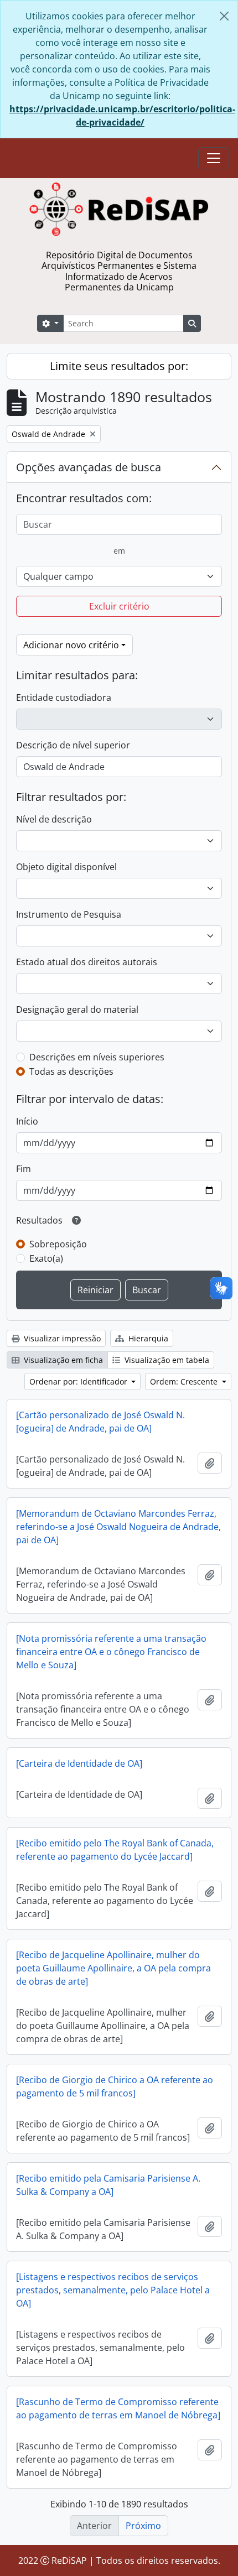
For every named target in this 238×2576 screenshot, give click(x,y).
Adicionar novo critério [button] (71, 645)
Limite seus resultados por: (119, 366)
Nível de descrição (54, 819)
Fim (24, 1169)
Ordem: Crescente (185, 1381)
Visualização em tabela (166, 1360)
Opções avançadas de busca (89, 467)
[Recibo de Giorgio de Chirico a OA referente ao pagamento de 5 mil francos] (115, 2086)
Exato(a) (46, 1258)
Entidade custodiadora (64, 698)
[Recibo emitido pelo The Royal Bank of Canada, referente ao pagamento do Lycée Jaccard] (115, 1850)
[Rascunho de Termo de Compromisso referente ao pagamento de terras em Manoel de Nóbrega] (118, 2408)
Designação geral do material (77, 1009)
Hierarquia (147, 1338)
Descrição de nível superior (73, 745)
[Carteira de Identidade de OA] (79, 1763)
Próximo (143, 2526)
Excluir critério (119, 606)
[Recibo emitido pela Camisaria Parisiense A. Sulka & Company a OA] (108, 2185)
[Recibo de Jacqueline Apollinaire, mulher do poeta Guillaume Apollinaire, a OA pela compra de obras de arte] (113, 1968)
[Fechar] (224, 16)
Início (27, 1121)
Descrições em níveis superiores (97, 1057)
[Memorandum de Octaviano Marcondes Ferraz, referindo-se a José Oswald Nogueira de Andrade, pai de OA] (118, 1527)
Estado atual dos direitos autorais (87, 962)
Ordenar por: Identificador (79, 1381)
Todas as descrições (71, 1071)
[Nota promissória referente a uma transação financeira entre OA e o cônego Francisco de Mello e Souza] (111, 1652)
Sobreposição (58, 1244)
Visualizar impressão (61, 1338)
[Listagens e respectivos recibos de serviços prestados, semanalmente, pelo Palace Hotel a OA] (113, 2290)
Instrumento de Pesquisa (69, 914)
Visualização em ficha (62, 1360)
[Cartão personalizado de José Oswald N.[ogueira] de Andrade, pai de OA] (100, 1422)
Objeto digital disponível (66, 867)
